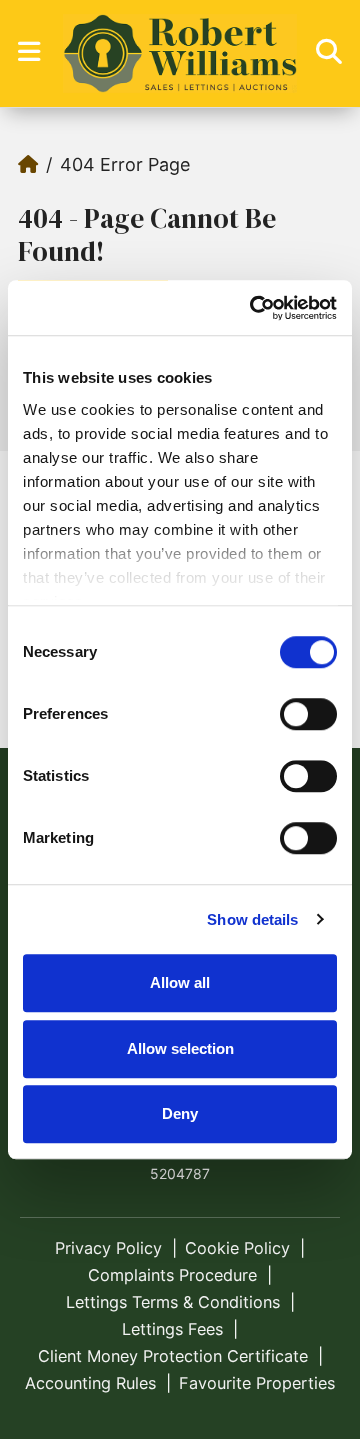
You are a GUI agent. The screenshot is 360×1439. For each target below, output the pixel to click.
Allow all (180, 982)
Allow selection (180, 1048)
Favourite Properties (257, 1383)
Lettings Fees (172, 1329)
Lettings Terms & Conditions (173, 1302)
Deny (180, 1113)
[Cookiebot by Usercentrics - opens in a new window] (254, 308)
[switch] (308, 714)
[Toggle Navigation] (29, 52)
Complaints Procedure (172, 1275)
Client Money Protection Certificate (173, 1356)
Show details (252, 919)
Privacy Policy (108, 1248)
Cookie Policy (237, 1248)
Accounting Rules (90, 1383)
